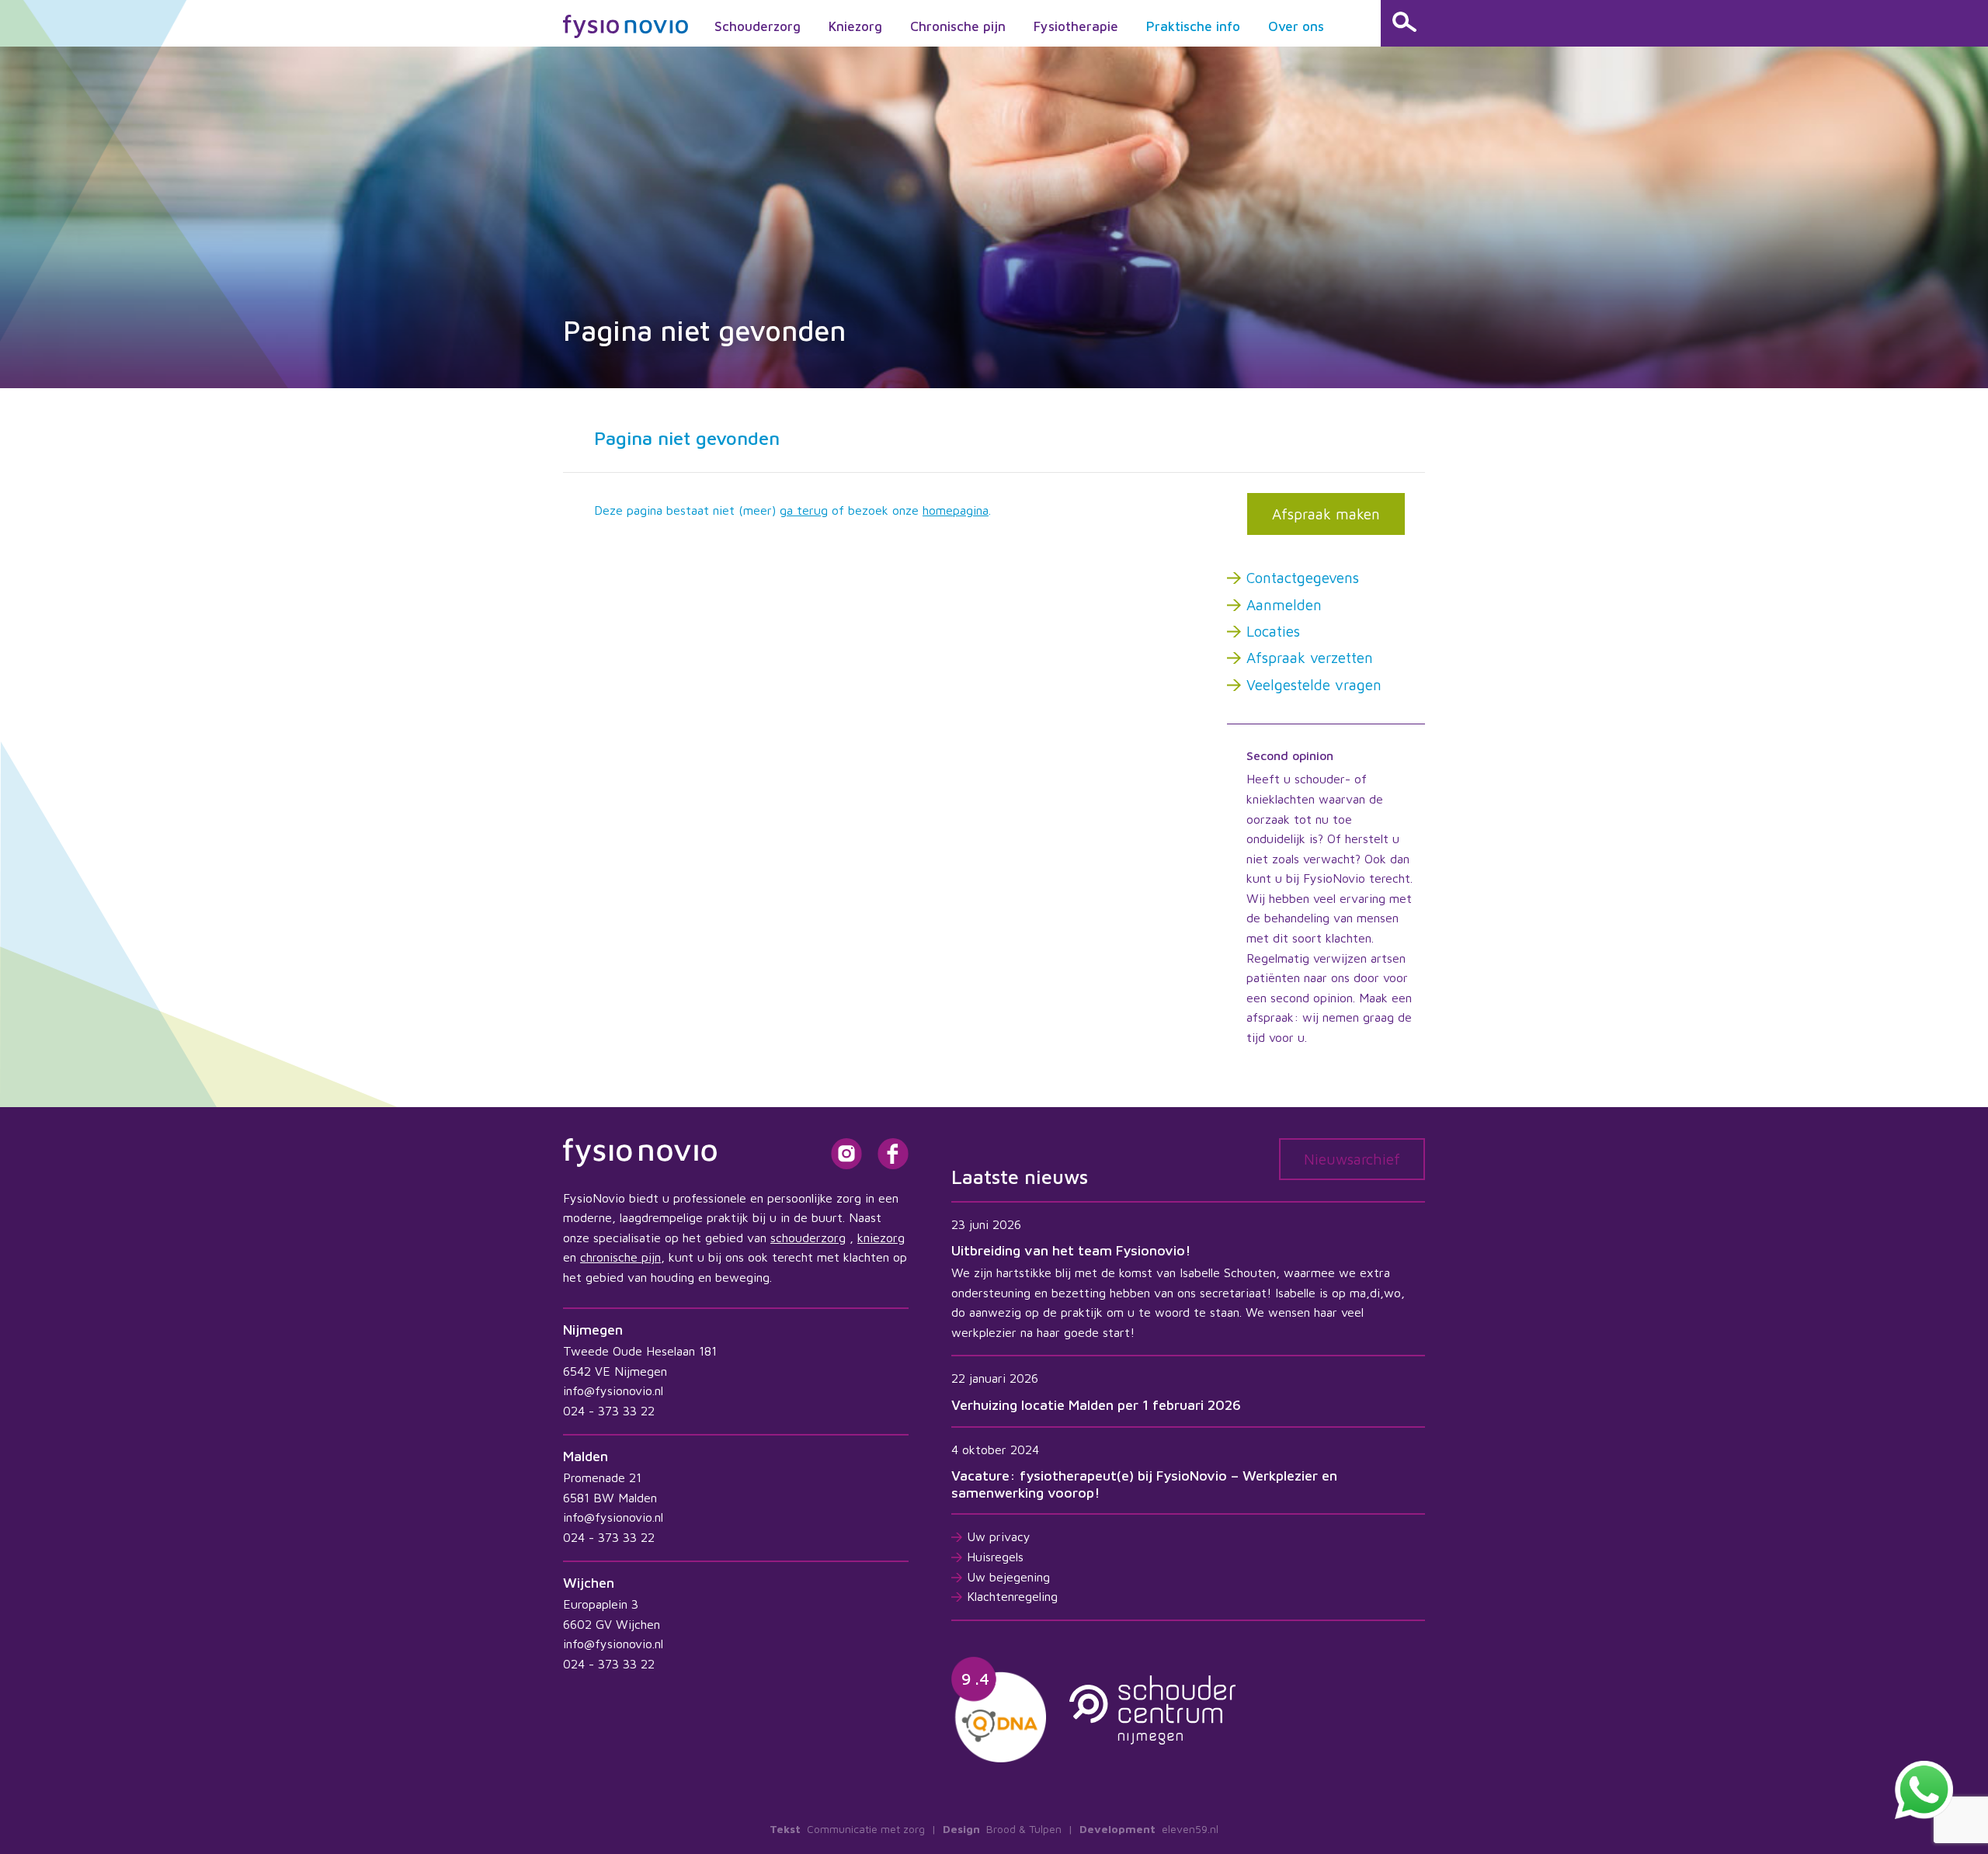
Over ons (1296, 26)
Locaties (1273, 631)
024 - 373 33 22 (609, 1411)
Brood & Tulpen (1024, 1829)
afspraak (1270, 1017)
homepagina (956, 510)
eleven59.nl (1190, 1829)
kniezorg (881, 1238)
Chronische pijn (958, 26)
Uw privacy (999, 1536)
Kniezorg (855, 26)
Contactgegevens (1303, 578)
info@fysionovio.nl (613, 1390)
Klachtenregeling (1012, 1596)
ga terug (804, 510)
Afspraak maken (1326, 514)
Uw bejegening (1008, 1577)
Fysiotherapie (1076, 26)
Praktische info (1193, 26)
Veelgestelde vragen (1314, 685)
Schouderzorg (758, 26)
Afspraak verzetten (1310, 658)
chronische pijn (620, 1257)
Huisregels (995, 1557)
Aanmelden (1284, 605)
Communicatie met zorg (866, 1829)
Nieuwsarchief (1352, 1159)
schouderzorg (808, 1238)
